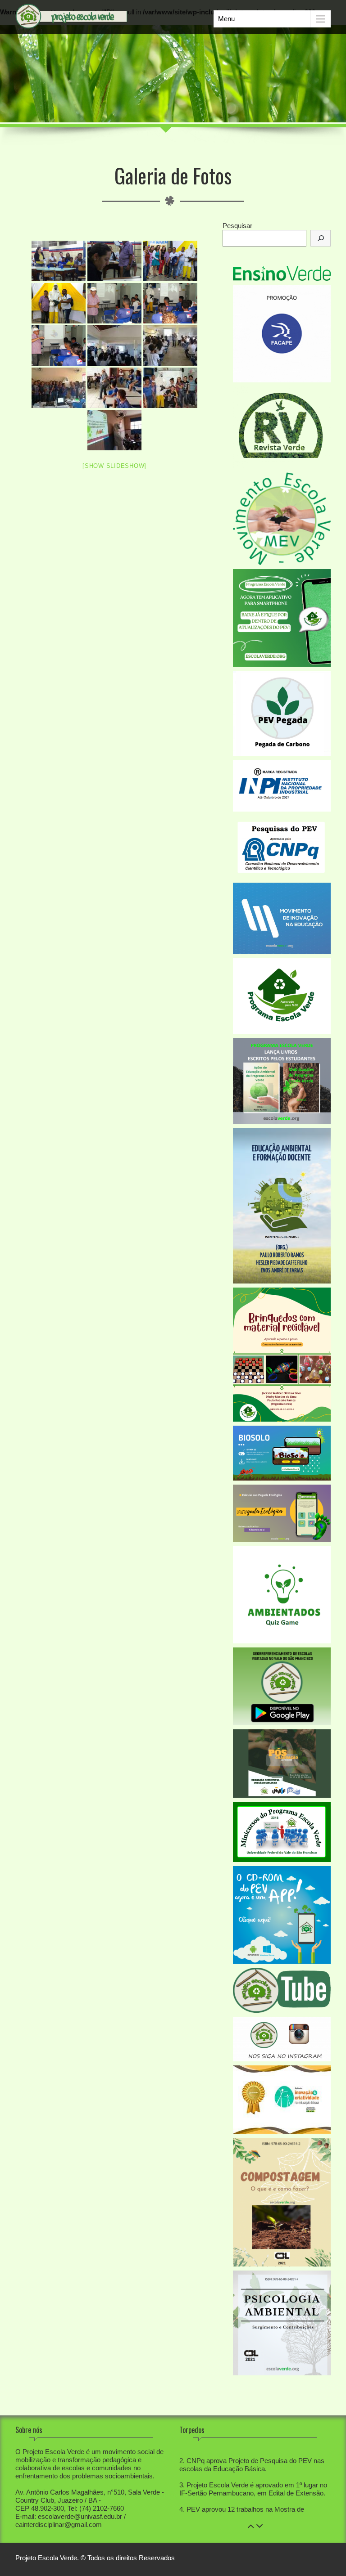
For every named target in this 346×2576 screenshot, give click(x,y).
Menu (226, 19)
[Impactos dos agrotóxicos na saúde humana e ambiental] (59, 261)
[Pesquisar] (321, 238)
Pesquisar (237, 226)
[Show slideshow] (114, 466)
